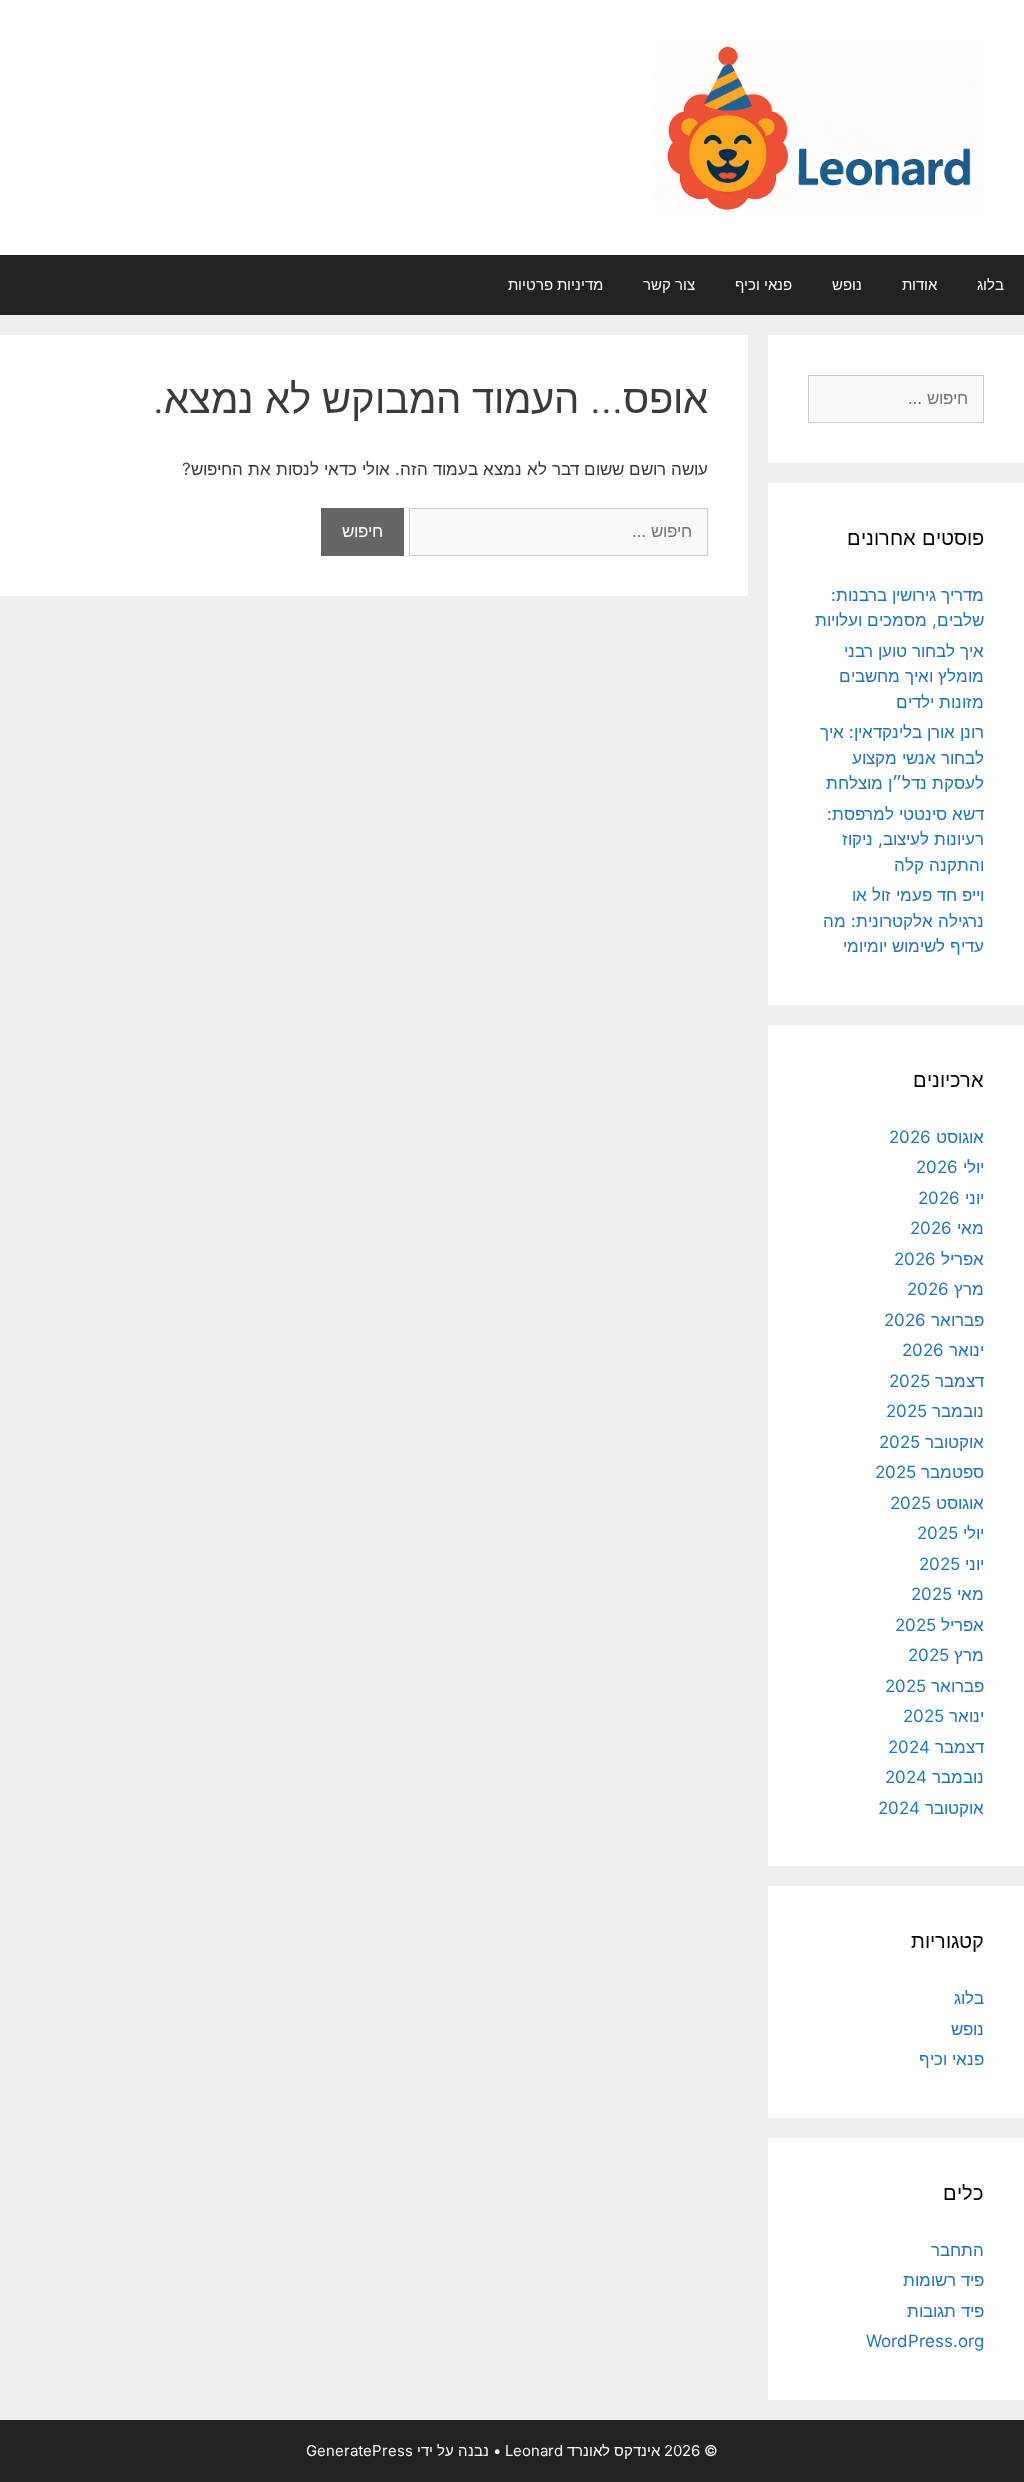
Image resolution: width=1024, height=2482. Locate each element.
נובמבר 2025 (935, 1411)
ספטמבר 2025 (929, 1472)
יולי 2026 (950, 1167)
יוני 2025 (951, 1564)
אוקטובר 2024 (931, 1808)
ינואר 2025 (943, 1716)
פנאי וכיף (763, 284)
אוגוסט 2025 (937, 1503)
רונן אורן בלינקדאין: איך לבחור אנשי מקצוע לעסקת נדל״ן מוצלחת (902, 757)
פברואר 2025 (934, 1686)
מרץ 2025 (946, 1655)
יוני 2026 (951, 1198)
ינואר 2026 (943, 1350)
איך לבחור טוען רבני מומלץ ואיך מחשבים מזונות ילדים (911, 676)
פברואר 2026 (934, 1320)
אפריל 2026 (939, 1259)
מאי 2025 (947, 1594)
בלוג (990, 284)
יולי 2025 (950, 1533)
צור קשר (669, 284)
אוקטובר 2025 (931, 1442)
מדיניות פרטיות (555, 284)
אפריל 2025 (939, 1625)
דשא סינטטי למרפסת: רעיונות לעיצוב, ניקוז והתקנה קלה (905, 839)
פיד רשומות (943, 2280)
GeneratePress (359, 2450)
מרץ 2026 (945, 1289)
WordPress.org (925, 2341)
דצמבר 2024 (936, 1747)
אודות (919, 284)
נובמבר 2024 (934, 1777)
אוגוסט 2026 (936, 1137)
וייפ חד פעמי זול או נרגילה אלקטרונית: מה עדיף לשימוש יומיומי (903, 920)
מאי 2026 (947, 1228)
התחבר (957, 2250)
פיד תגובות (945, 2311)
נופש (847, 284)
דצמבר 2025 (936, 1381)
